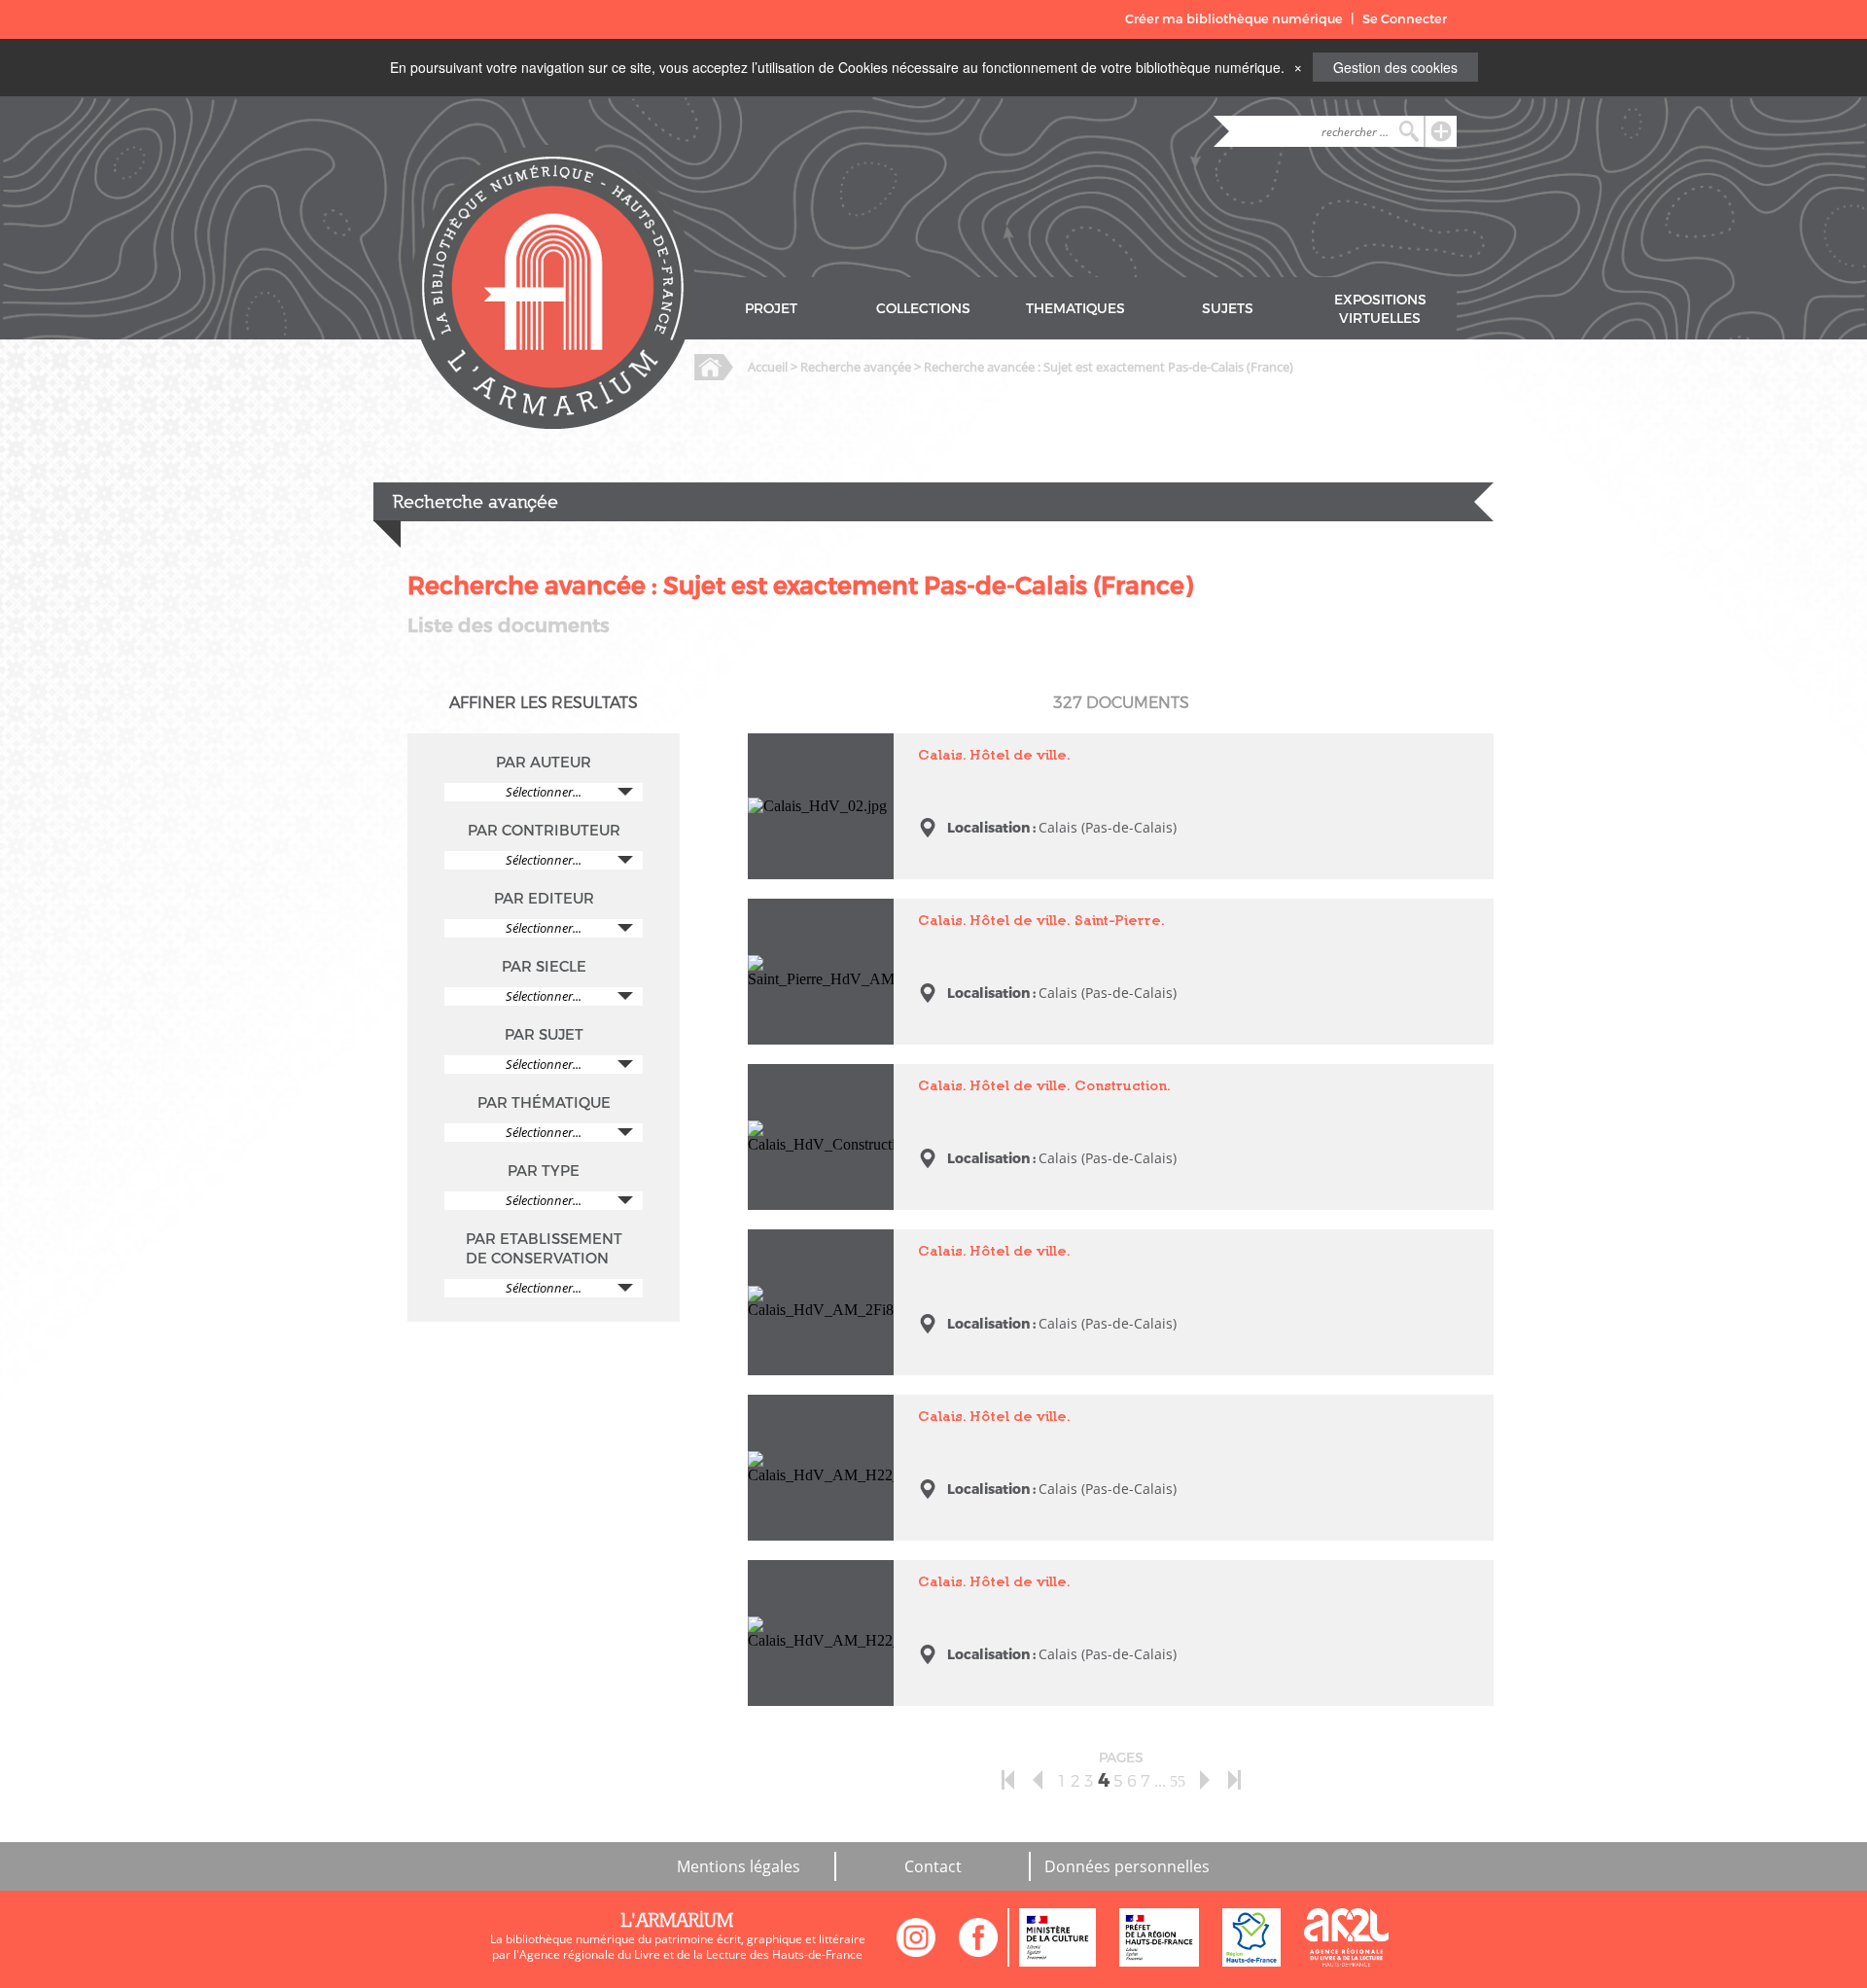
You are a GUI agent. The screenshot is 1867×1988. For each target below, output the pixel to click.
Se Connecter (1405, 19)
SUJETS (1228, 309)
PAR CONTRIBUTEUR (544, 831)
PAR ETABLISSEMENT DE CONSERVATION (544, 1249)
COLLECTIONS (923, 309)
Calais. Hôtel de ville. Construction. (814, 1081)
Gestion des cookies (1395, 67)
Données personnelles (1127, 1866)
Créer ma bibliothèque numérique (1234, 19)
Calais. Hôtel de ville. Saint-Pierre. (814, 916)
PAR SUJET (544, 1035)
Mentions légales (739, 1866)
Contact (933, 1866)
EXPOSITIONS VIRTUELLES (1380, 309)
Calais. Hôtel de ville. (814, 742)
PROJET (771, 309)
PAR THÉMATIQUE (544, 1103)
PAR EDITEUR (544, 899)
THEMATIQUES (1075, 309)
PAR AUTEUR (544, 763)
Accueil (768, 367)
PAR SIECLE (544, 967)
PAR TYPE (544, 1171)
